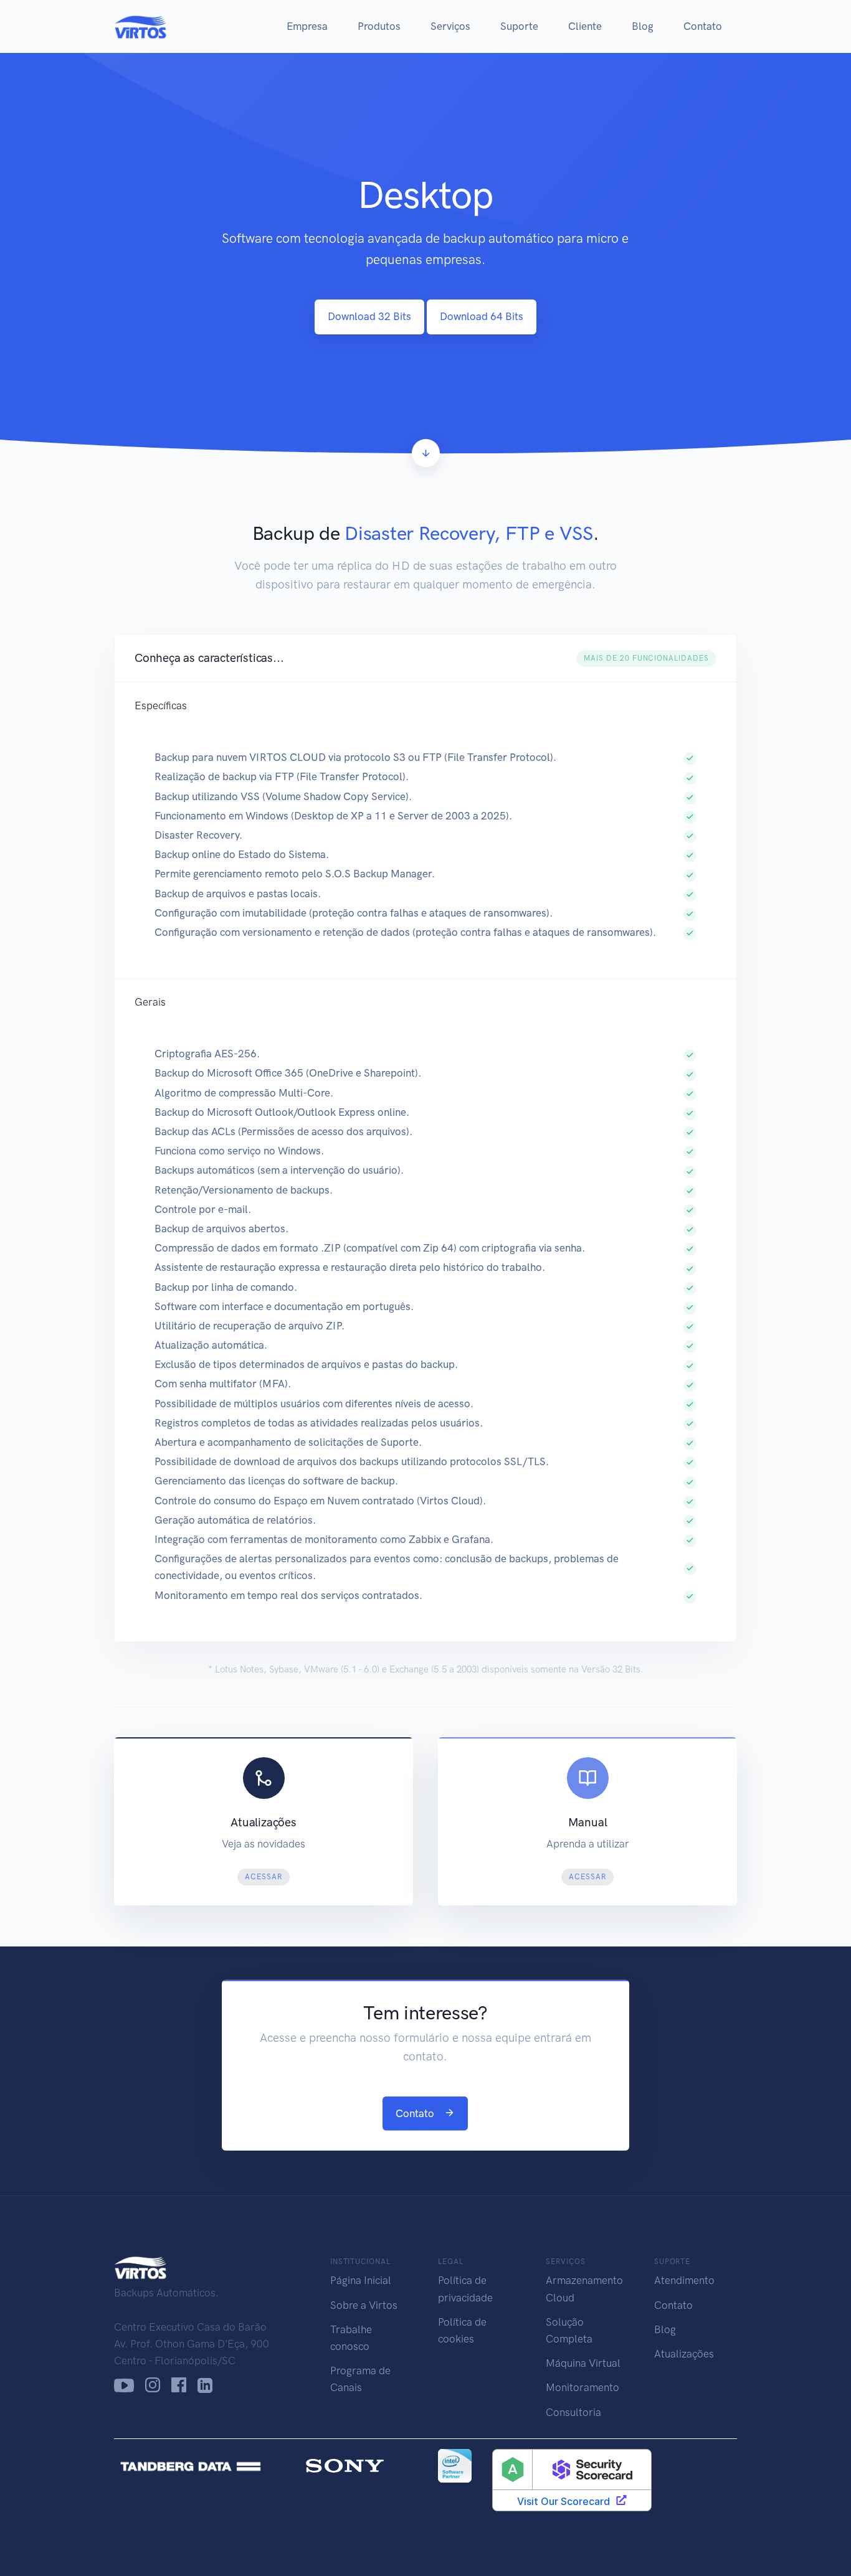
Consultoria (573, 2412)
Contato (703, 26)
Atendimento (684, 2280)
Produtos (379, 26)
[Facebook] (179, 2385)
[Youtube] (124, 2385)
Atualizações (684, 2354)
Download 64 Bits (482, 316)
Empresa (307, 26)
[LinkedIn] (205, 2385)
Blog (643, 26)
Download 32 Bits (369, 316)
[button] (425, 658)
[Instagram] (153, 2385)
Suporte (519, 26)
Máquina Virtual (583, 2363)
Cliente (585, 26)
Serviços (450, 26)
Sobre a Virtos (364, 2305)
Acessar (264, 1877)
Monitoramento (582, 2387)
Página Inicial (361, 2280)
